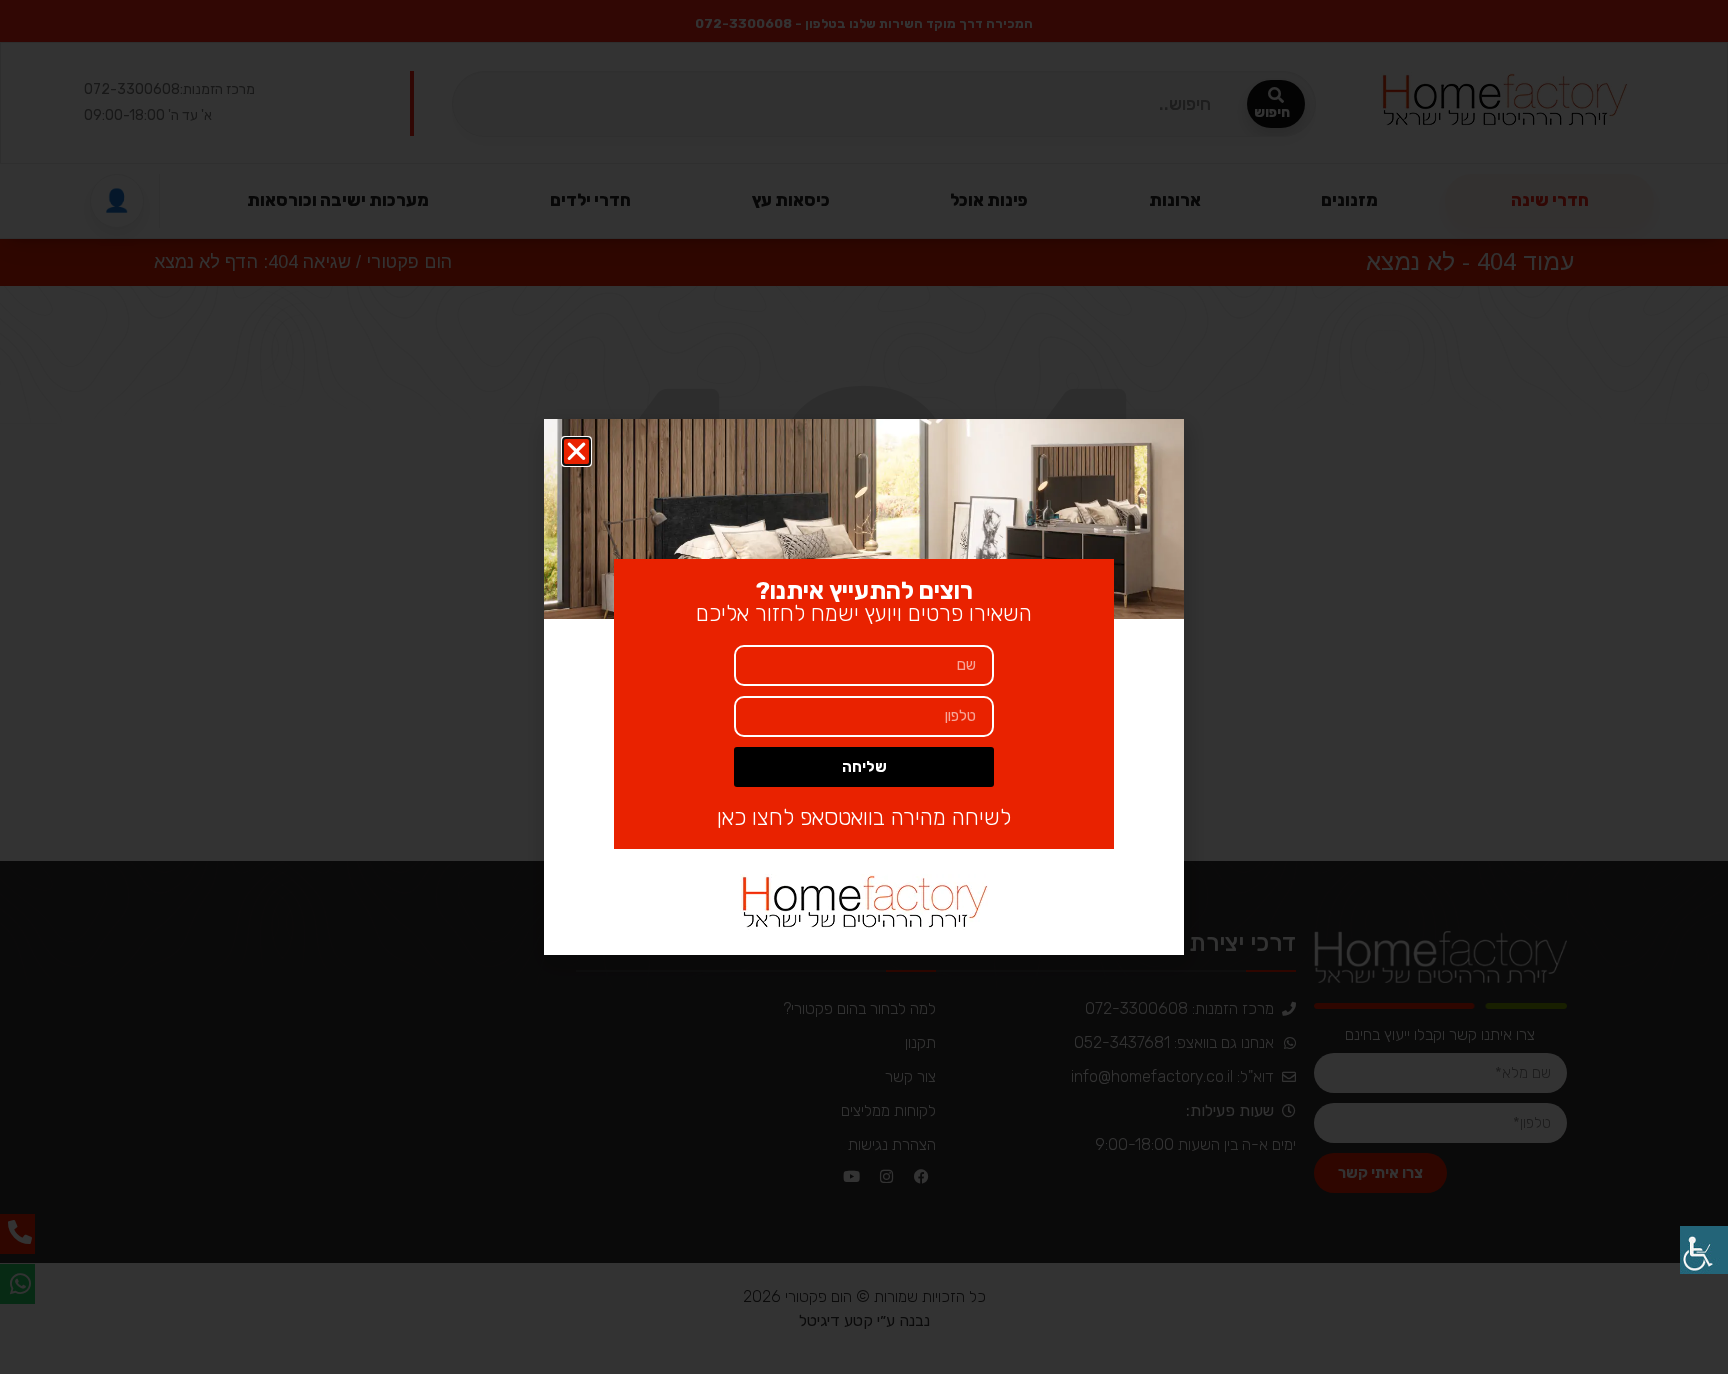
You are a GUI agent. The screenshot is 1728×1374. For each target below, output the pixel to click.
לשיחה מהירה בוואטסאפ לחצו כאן (864, 817)
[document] (864, 687)
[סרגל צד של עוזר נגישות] (1704, 1250)
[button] (576, 451)
